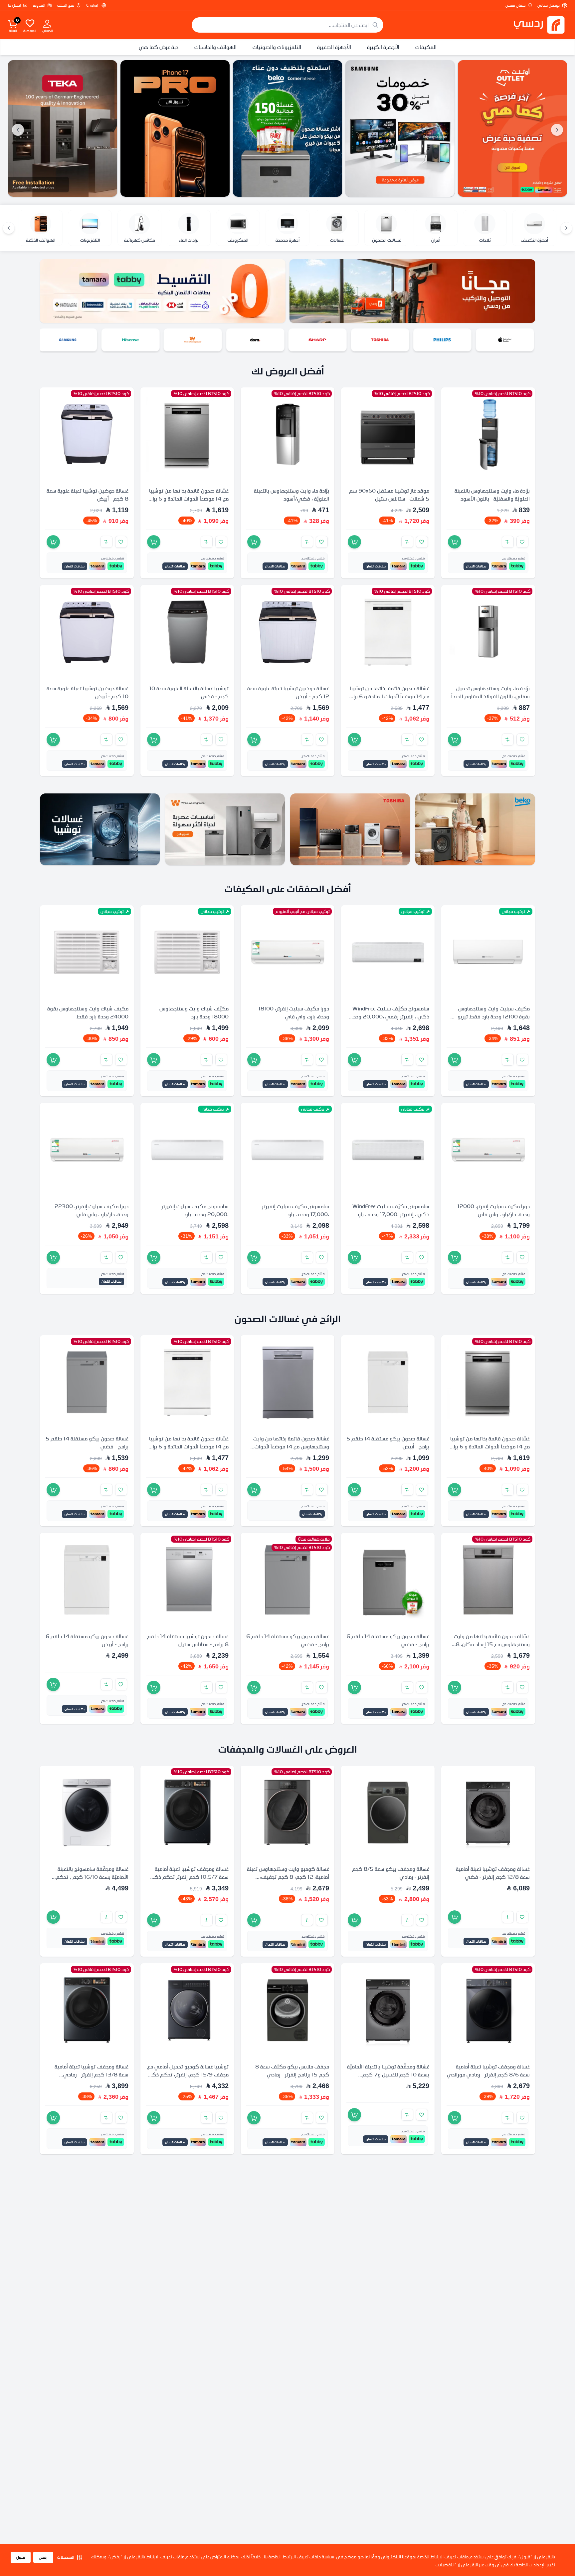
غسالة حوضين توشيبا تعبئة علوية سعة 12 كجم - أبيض (288, 692)
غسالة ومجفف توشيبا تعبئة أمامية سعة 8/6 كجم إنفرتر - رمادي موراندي (488, 2070)
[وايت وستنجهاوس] (256, 340)
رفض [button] (43, 2557)
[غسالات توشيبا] (100, 829)
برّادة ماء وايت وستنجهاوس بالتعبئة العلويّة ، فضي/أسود (291, 495)
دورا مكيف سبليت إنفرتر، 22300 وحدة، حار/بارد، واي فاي (92, 1210)
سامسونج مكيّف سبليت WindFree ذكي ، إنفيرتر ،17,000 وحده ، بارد (391, 1210)
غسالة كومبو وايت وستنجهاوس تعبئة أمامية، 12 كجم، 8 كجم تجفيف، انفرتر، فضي (288, 1876)
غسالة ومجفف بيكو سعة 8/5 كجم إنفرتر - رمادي (391, 1872)
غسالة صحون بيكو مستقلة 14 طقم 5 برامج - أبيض (388, 1442)
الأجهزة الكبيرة (383, 47)
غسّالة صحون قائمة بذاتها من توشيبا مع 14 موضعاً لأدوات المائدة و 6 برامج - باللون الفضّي (188, 499)
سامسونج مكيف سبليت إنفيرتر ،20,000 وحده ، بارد (195, 1210)
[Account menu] (47, 23)
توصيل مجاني (549, 5)
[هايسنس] (194, 340)
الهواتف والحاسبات (215, 47)
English (93, 5)
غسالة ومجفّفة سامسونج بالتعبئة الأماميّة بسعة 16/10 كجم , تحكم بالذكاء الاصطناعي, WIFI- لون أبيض (89, 1876)
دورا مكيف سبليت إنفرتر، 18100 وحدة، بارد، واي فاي (294, 1012)
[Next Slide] (18, 130)
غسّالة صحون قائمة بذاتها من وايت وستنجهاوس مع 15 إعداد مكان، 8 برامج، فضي (492, 1644)
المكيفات (426, 47)
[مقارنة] (508, 542)
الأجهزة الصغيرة (334, 47)
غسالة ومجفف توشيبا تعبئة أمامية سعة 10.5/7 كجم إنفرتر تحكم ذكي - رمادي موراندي (188, 1876)
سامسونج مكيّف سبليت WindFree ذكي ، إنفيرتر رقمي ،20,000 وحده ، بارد (388, 1016)
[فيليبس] (506, 340)
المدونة (39, 5)
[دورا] (319, 340)
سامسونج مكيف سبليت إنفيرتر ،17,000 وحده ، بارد (295, 1210)
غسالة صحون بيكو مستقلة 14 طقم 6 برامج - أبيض (87, 1640)
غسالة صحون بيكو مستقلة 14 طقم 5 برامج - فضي (87, 1442)
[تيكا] (175, 128)
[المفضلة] (30, 23)
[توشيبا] (444, 340)
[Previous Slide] (557, 130)
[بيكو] (69, 340)
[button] (70, 2557)
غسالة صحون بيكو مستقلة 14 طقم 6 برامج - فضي (388, 1640)
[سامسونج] (512, 128)
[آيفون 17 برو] (287, 128)
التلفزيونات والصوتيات (277, 47)
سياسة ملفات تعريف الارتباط (308, 2557)
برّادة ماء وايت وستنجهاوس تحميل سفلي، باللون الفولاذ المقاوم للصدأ (490, 692)
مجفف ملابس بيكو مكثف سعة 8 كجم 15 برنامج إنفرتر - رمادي (292, 2070)
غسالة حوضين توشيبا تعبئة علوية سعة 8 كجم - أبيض (88, 495)
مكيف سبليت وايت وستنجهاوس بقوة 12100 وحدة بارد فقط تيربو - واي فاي (492, 1016)
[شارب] (381, 340)
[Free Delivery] (63, 128)
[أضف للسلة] (455, 542)
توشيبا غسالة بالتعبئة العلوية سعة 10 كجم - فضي (189, 692)
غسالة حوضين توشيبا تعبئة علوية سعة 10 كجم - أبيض (88, 692)
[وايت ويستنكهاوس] (225, 829)
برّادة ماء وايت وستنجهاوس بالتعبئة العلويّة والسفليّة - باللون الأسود (492, 495)
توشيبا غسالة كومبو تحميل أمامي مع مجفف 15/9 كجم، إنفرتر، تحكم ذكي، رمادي (187, 2074)
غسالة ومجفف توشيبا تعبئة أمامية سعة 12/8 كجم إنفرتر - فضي (493, 1872)
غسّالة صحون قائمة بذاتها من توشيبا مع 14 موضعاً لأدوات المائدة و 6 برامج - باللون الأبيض (388, 696)
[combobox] (287, 25)
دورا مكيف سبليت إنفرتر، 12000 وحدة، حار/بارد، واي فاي (494, 1210)
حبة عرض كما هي (159, 47)
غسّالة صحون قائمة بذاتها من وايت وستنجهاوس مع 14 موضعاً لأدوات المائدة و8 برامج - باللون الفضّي (291, 1446)
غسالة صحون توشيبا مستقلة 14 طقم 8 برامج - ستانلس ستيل (188, 1640)
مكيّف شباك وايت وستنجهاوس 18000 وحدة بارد (194, 1012)
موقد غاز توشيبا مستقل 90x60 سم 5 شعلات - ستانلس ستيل (389, 495)
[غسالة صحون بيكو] (400, 128)
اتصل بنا (14, 5)
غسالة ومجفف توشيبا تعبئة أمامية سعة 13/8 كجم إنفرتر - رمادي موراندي (92, 2074)
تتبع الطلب (66, 5)
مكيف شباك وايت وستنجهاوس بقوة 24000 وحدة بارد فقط (88, 1012)
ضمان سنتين (515, 5)
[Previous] (566, 228)
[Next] (9, 228)
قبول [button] (21, 2557)
